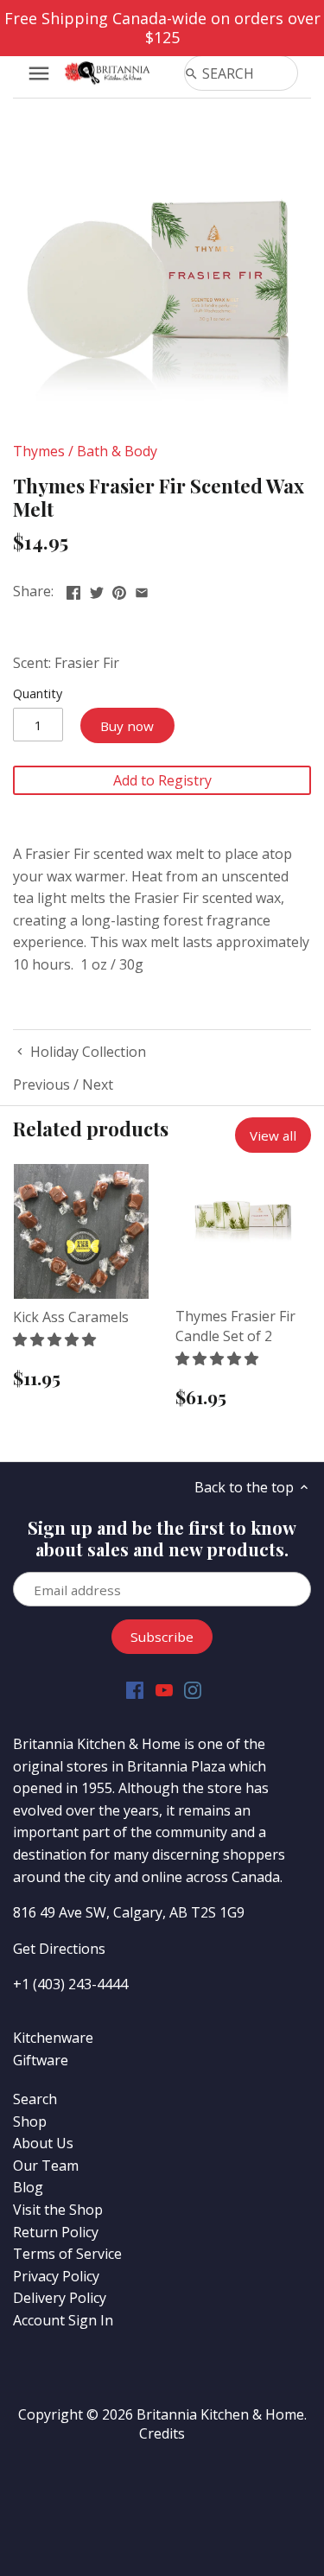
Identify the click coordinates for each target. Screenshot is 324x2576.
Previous (41, 1084)
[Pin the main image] (119, 589)
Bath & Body (117, 451)
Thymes (39, 451)
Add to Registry (162, 780)
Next (98, 1084)
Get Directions (59, 1949)
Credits (162, 2433)
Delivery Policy (60, 2298)
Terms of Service (67, 2254)
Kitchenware (53, 2038)
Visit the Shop (58, 2210)
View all (273, 1135)
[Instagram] (193, 1689)
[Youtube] (164, 1689)
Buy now (127, 726)
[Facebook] (135, 1689)
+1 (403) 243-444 (67, 1984)
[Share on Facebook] (73, 589)
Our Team (46, 2166)
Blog (28, 2187)
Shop (30, 2121)
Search (35, 2099)
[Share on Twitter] (97, 589)
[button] (56, 1339)
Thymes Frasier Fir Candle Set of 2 (235, 1326)
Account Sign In (63, 2320)
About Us (43, 2143)
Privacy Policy (56, 2276)
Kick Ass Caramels (71, 1317)
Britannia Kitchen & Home (220, 2414)
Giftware (41, 2060)
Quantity (38, 693)
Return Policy (56, 2232)
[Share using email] (142, 589)
